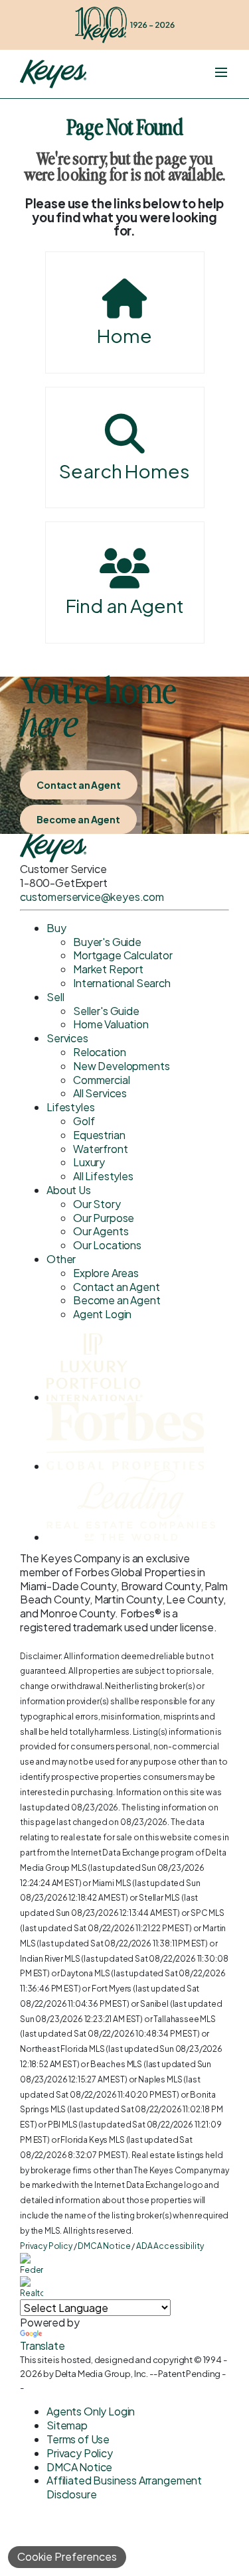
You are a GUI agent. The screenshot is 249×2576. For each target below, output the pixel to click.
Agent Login (102, 1314)
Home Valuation (111, 1024)
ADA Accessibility (170, 2246)
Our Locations (107, 1245)
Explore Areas (106, 1273)
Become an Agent (78, 819)
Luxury (89, 1162)
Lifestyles (70, 1107)
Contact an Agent (79, 785)
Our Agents (101, 1231)
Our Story (97, 1204)
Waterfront (100, 1149)
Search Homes (124, 471)
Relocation (99, 1052)
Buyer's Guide (107, 942)
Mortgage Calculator (123, 955)
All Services (100, 1093)
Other (61, 1259)
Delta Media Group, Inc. (102, 2374)
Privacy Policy (46, 2246)
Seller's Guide (106, 1011)
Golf (84, 1121)
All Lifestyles (103, 1176)
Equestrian (99, 1135)
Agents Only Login (91, 2411)
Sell (55, 997)
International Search (122, 983)
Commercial (101, 1080)
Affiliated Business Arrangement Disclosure (124, 2487)
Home (124, 335)
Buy (56, 928)
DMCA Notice (104, 2246)
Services (67, 1038)
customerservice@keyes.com (92, 897)
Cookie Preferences (67, 2556)
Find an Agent (125, 605)
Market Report (108, 969)
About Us (69, 1190)
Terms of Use (78, 2439)
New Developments (121, 1066)
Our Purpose (104, 1218)
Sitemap (67, 2425)
